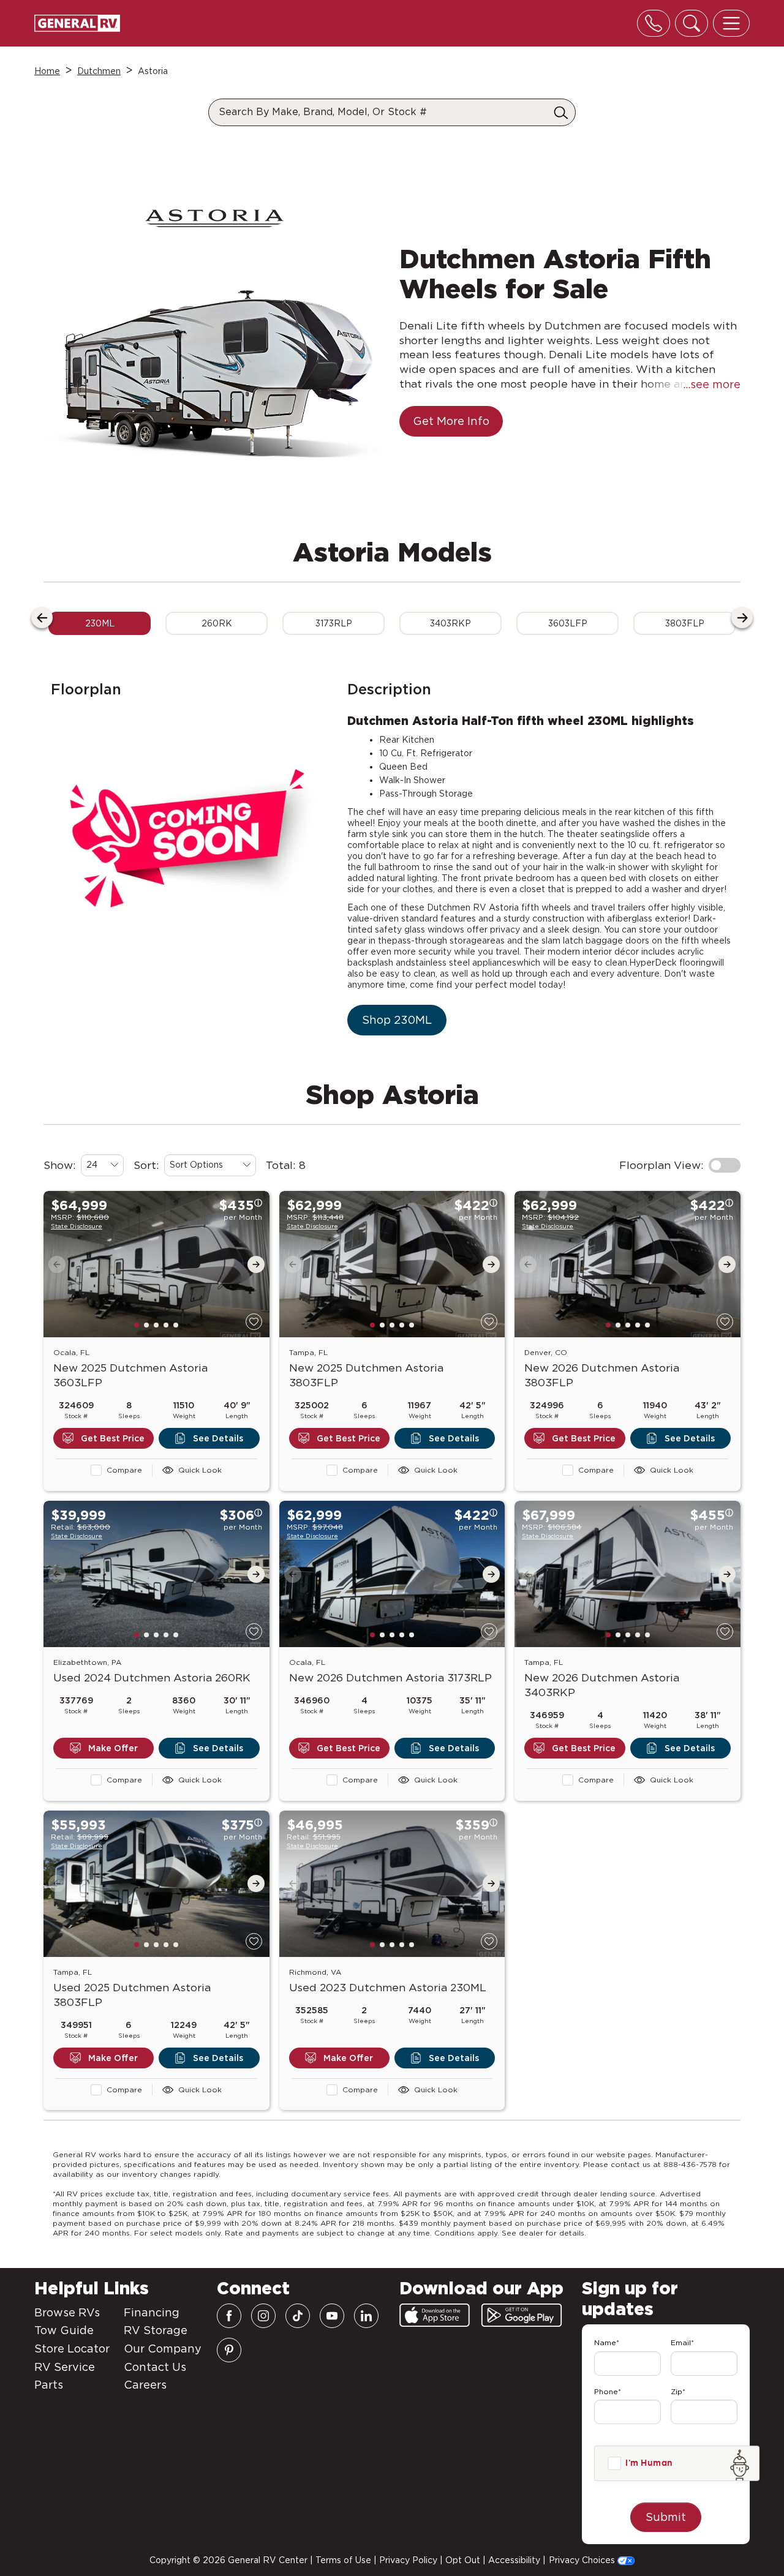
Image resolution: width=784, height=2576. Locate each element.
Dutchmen (99, 71)
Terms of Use (343, 2560)
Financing (152, 2312)
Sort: (146, 1118)
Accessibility (514, 2560)
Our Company (163, 2349)
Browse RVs (67, 2312)
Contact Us (155, 2367)
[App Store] (435, 2315)
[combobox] (102, 1119)
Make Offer (113, 1702)
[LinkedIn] (366, 2316)
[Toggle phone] (654, 23)
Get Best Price (113, 1392)
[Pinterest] (229, 2350)
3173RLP (334, 577)
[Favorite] (254, 1275)
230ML (100, 577)
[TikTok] (298, 2316)
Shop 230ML (397, 973)
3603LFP (568, 577)
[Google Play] (522, 2315)
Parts (49, 2385)
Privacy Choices (583, 2560)
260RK (217, 577)
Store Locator (72, 2349)
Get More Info (451, 374)
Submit (666, 2517)
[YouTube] (332, 2316)
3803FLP (685, 577)
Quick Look (200, 1423)
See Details (218, 1392)
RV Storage (156, 2330)
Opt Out (463, 2560)
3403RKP (450, 577)
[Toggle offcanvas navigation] (731, 23)
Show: (60, 1118)
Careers (145, 2385)
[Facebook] (229, 2316)
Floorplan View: (661, 1118)
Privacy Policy (408, 2560)
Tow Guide (64, 2330)
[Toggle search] (692, 23)
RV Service (65, 2367)
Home (47, 71)
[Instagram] (263, 2316)
